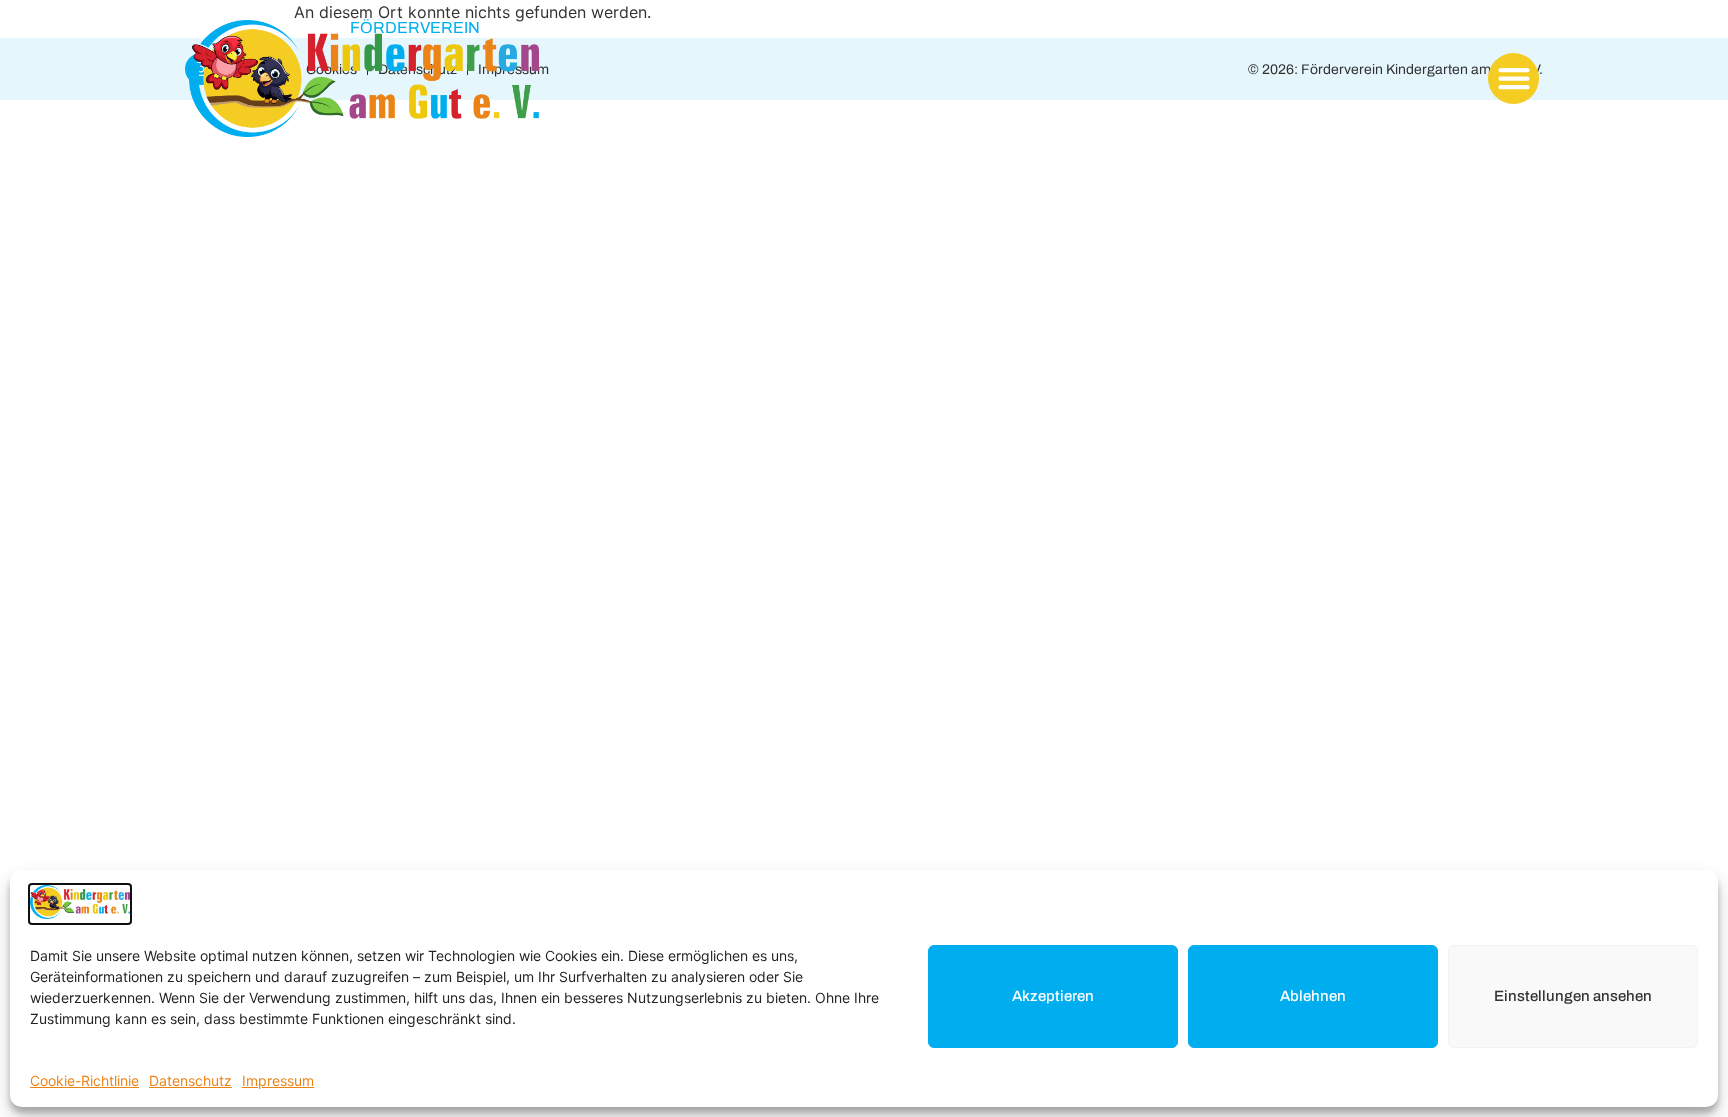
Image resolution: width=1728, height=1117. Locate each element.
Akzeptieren (1053, 996)
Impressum (278, 1080)
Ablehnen (1313, 996)
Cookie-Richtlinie (84, 1080)
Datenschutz (190, 1080)
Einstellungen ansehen (1573, 996)
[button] (1513, 78)
